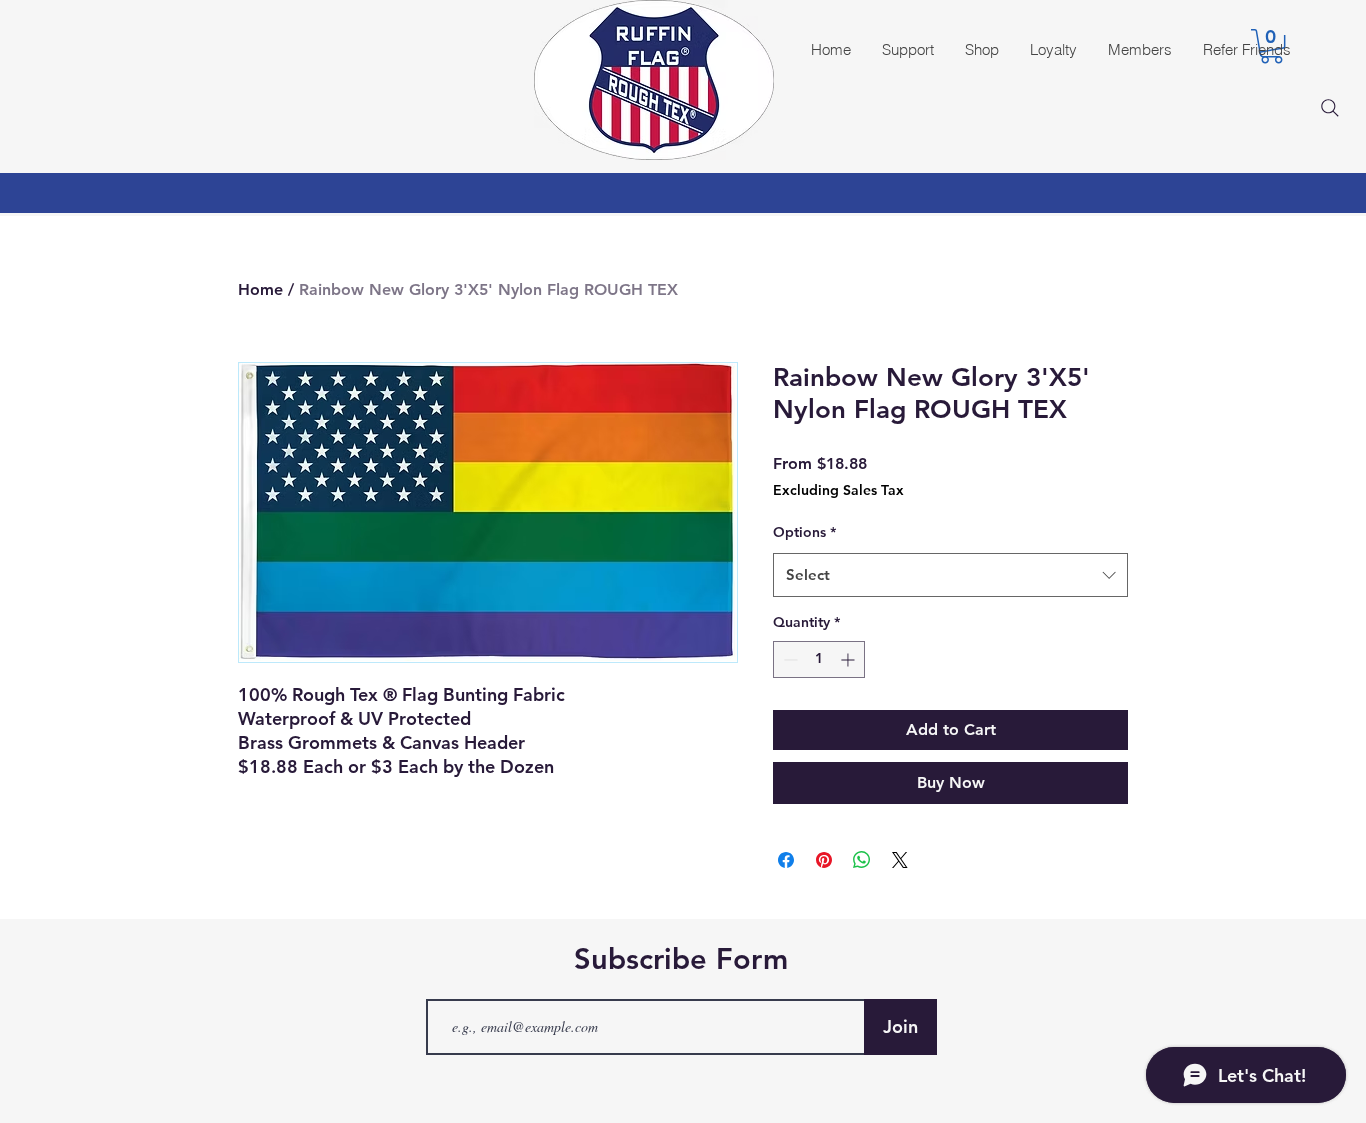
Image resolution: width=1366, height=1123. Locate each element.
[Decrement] (788, 659)
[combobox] (950, 575)
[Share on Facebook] (786, 860)
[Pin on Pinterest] (824, 860)
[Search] (1330, 108)
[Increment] (849, 659)
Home (260, 289)
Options (804, 532)
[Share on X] (900, 860)
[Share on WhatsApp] (862, 860)
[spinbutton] (819, 659)
